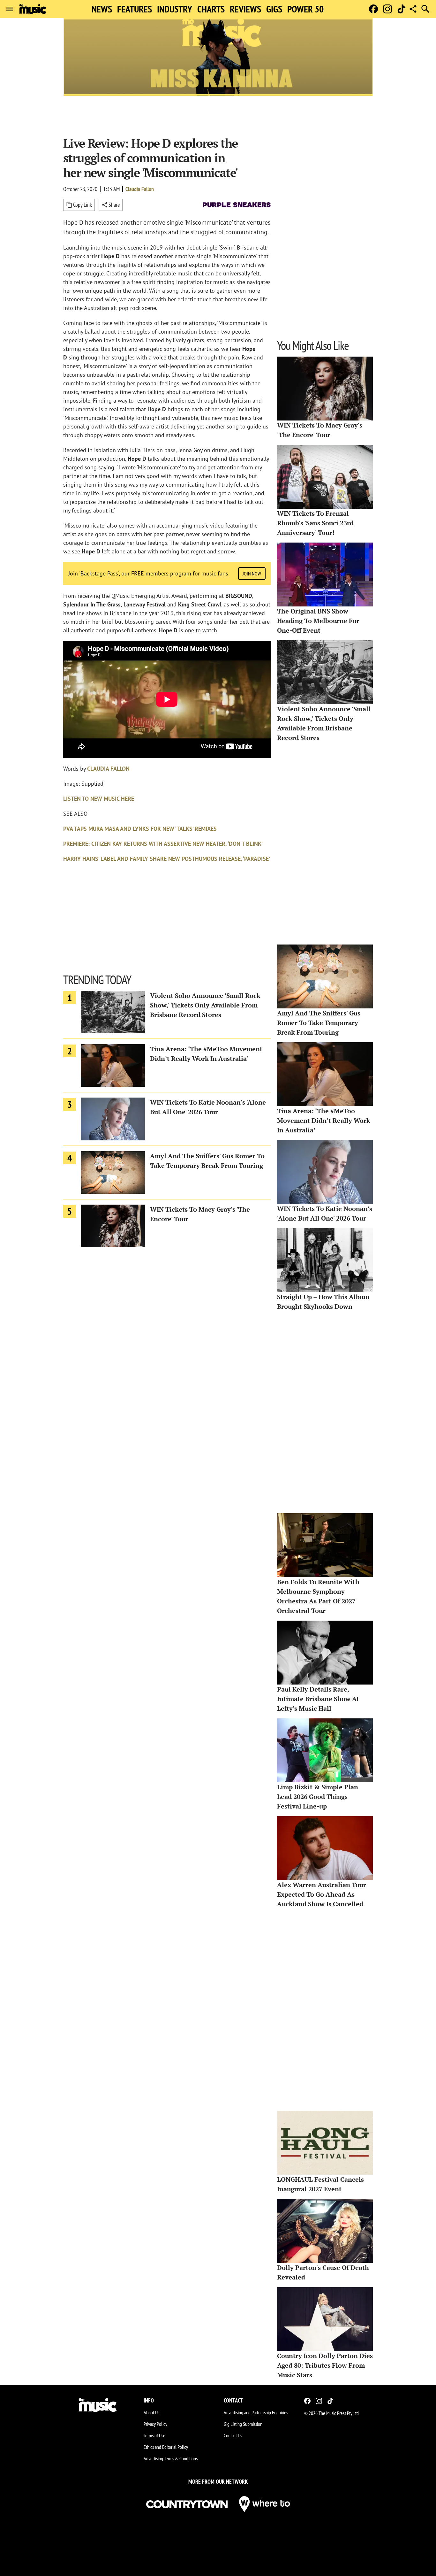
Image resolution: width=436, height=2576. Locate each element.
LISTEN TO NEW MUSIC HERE (99, 799)
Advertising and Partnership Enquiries (256, 2412)
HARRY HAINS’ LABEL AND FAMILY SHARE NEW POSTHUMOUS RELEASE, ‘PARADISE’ (167, 859)
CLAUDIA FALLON (108, 769)
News (102, 9)
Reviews (245, 9)
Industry (175, 9)
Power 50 (305, 9)
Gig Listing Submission (243, 2424)
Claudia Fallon (140, 189)
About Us (151, 2412)
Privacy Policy (155, 2424)
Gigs (274, 9)
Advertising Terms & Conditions (171, 2458)
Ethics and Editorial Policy (166, 2447)
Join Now (252, 574)
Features (135, 9)
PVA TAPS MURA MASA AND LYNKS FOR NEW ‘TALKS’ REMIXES (140, 829)
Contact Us (233, 2435)
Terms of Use (154, 2435)
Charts (211, 9)
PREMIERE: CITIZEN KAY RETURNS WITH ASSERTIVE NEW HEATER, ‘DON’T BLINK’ (163, 844)
